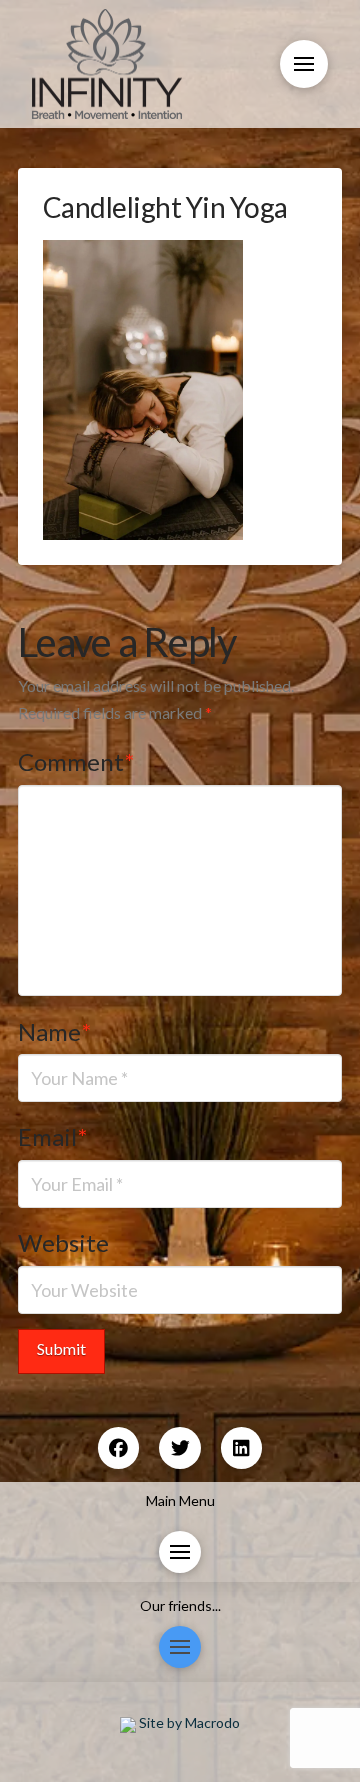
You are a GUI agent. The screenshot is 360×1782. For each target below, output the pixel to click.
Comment (76, 761)
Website (63, 1242)
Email (52, 1136)
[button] (304, 64)
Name (54, 1031)
